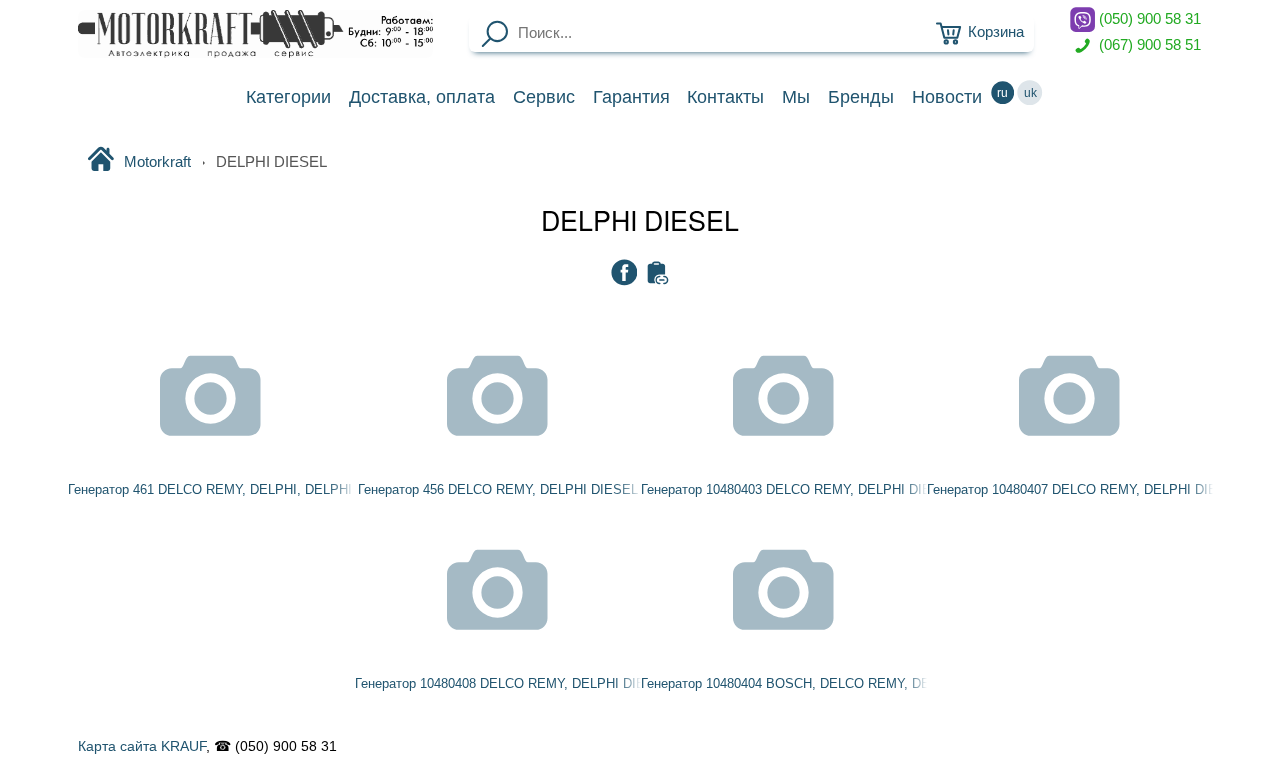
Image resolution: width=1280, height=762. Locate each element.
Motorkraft (157, 162)
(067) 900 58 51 (1148, 44)
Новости (947, 97)
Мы (796, 97)
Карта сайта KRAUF (142, 746)
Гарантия (631, 97)
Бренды (861, 97)
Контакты (725, 97)
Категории (288, 97)
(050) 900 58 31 (1148, 19)
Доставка (422, 97)
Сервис (544, 97)
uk (1030, 93)
